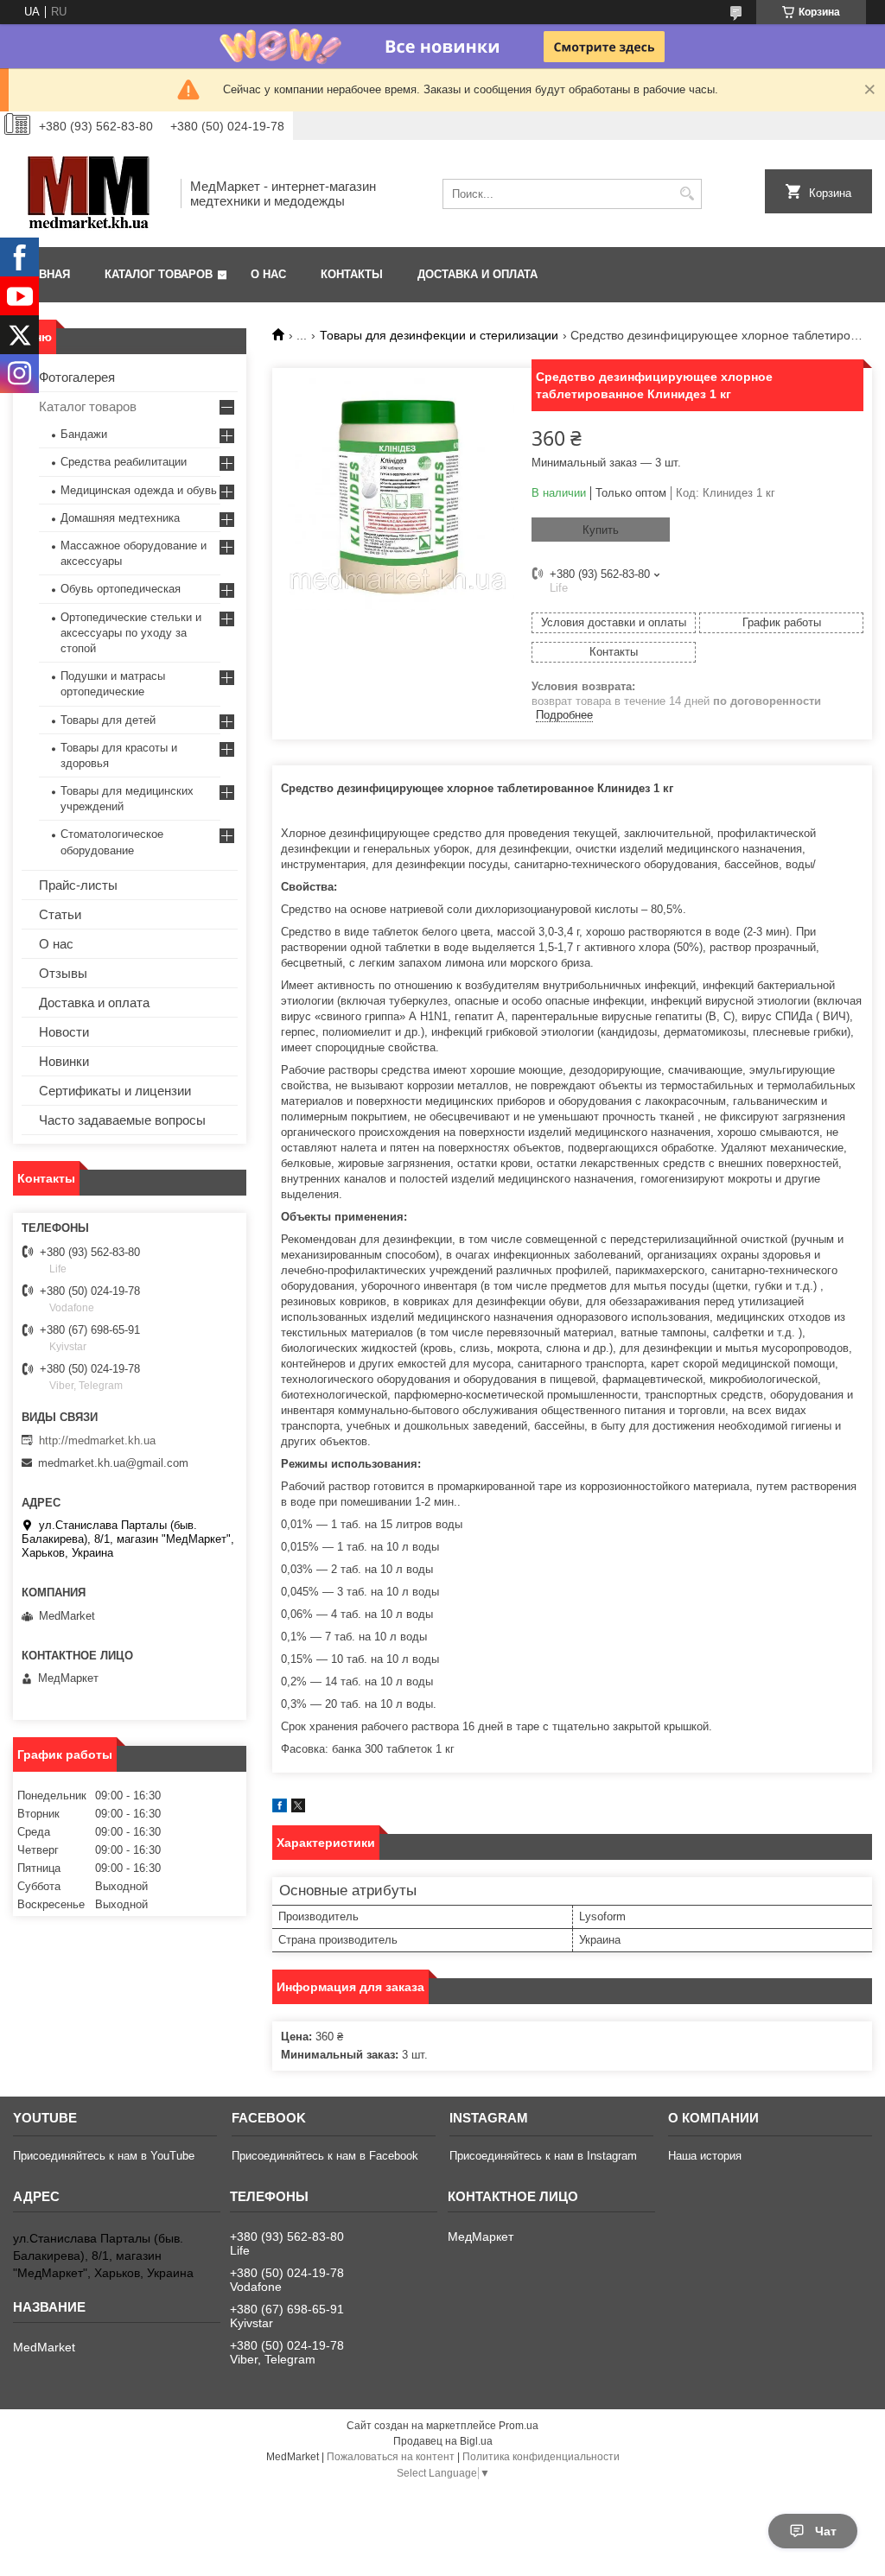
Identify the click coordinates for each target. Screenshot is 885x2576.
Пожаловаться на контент (391, 2457)
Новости (64, 1032)
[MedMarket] (91, 194)
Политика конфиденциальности (541, 2457)
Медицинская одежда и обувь (139, 490)
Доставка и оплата (478, 274)
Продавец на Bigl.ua (443, 2441)
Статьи (60, 914)
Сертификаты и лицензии (115, 1091)
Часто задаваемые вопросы (122, 1120)
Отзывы (63, 973)
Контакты (352, 274)
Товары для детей (108, 720)
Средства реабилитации (124, 462)
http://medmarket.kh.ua (97, 1440)
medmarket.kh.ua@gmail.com (113, 1463)
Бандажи (84, 434)
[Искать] (687, 194)
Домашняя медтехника (120, 518)
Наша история (705, 2156)
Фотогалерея (77, 377)
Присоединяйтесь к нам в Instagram (543, 2156)
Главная (44, 274)
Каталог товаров (159, 274)
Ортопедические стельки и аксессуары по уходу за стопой (131, 633)
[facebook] (280, 1808)
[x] (298, 1808)
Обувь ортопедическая (121, 589)
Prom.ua (519, 2426)
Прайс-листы (78, 885)
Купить (601, 530)
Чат (826, 2531)
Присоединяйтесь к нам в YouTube (104, 2156)
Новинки (64, 1061)
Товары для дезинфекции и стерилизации (439, 335)
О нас (268, 274)
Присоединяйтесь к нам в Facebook (325, 2156)
